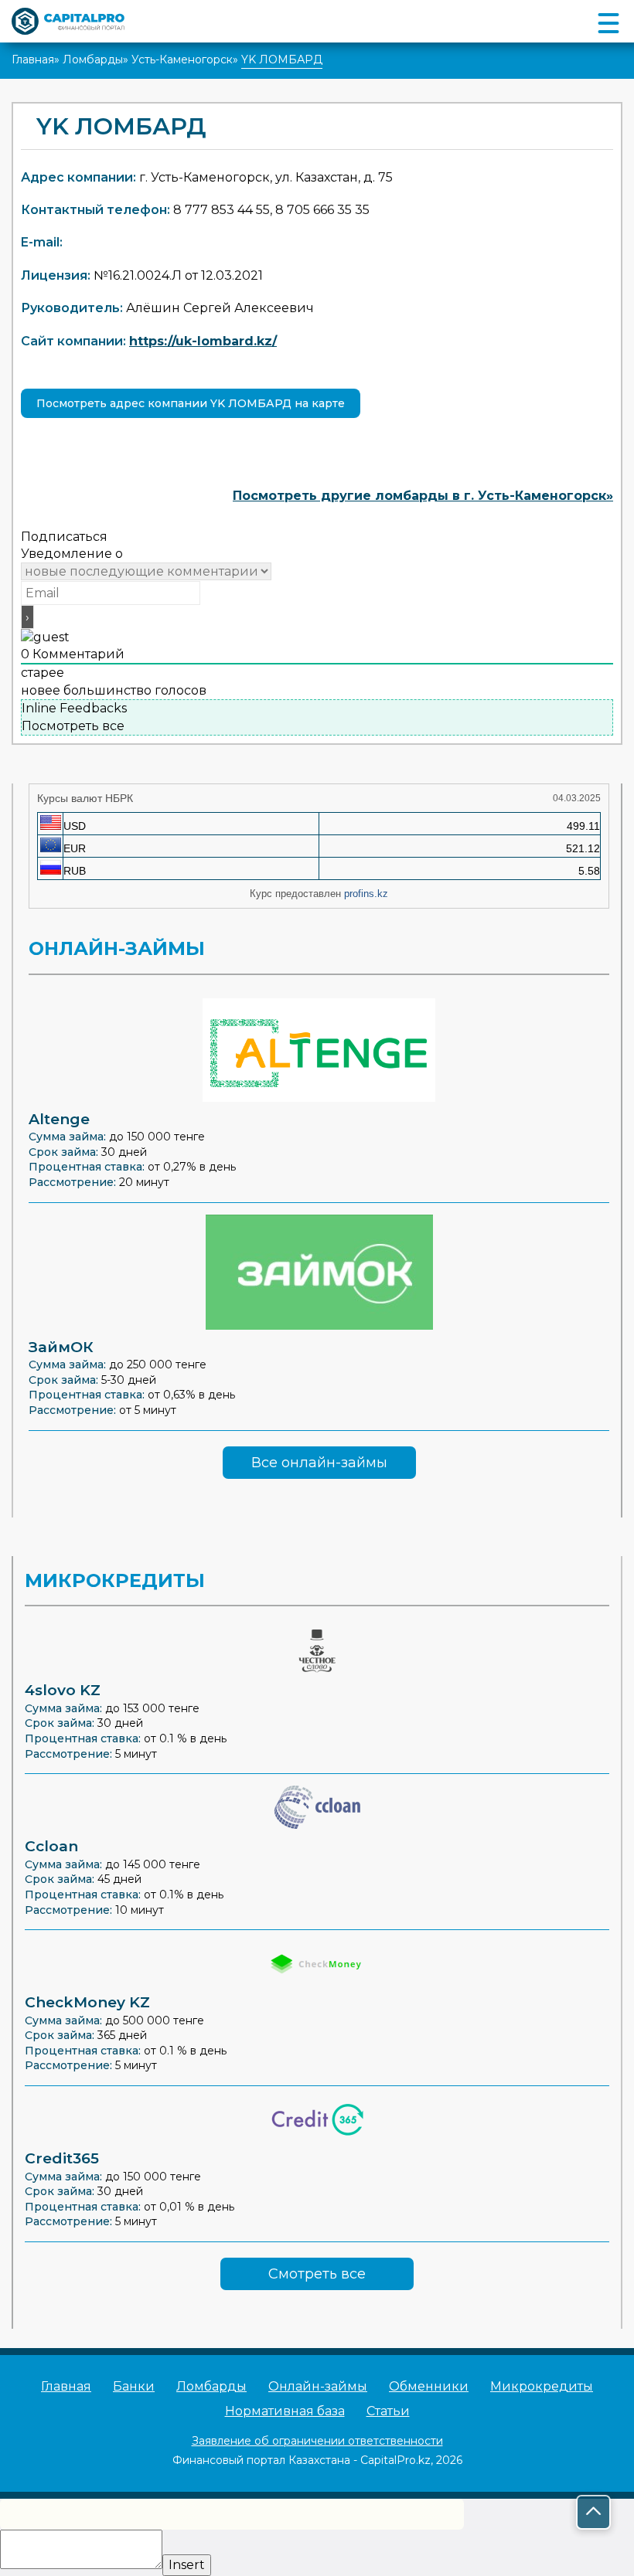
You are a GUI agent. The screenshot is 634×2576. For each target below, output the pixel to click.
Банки (134, 2386)
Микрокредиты (542, 2386)
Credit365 (62, 2158)
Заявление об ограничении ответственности (317, 2441)
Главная (33, 59)
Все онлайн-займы (319, 1463)
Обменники (429, 2386)
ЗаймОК (61, 1347)
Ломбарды (93, 59)
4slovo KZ (63, 1690)
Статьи (388, 2411)
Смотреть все (317, 2274)
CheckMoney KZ (87, 2002)
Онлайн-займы (318, 2386)
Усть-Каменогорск (182, 59)
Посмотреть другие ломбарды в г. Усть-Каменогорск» (423, 496)
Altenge (59, 1119)
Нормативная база (285, 2411)
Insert (187, 2565)
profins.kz (366, 894)
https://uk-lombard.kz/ (203, 341)
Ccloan (51, 1846)
